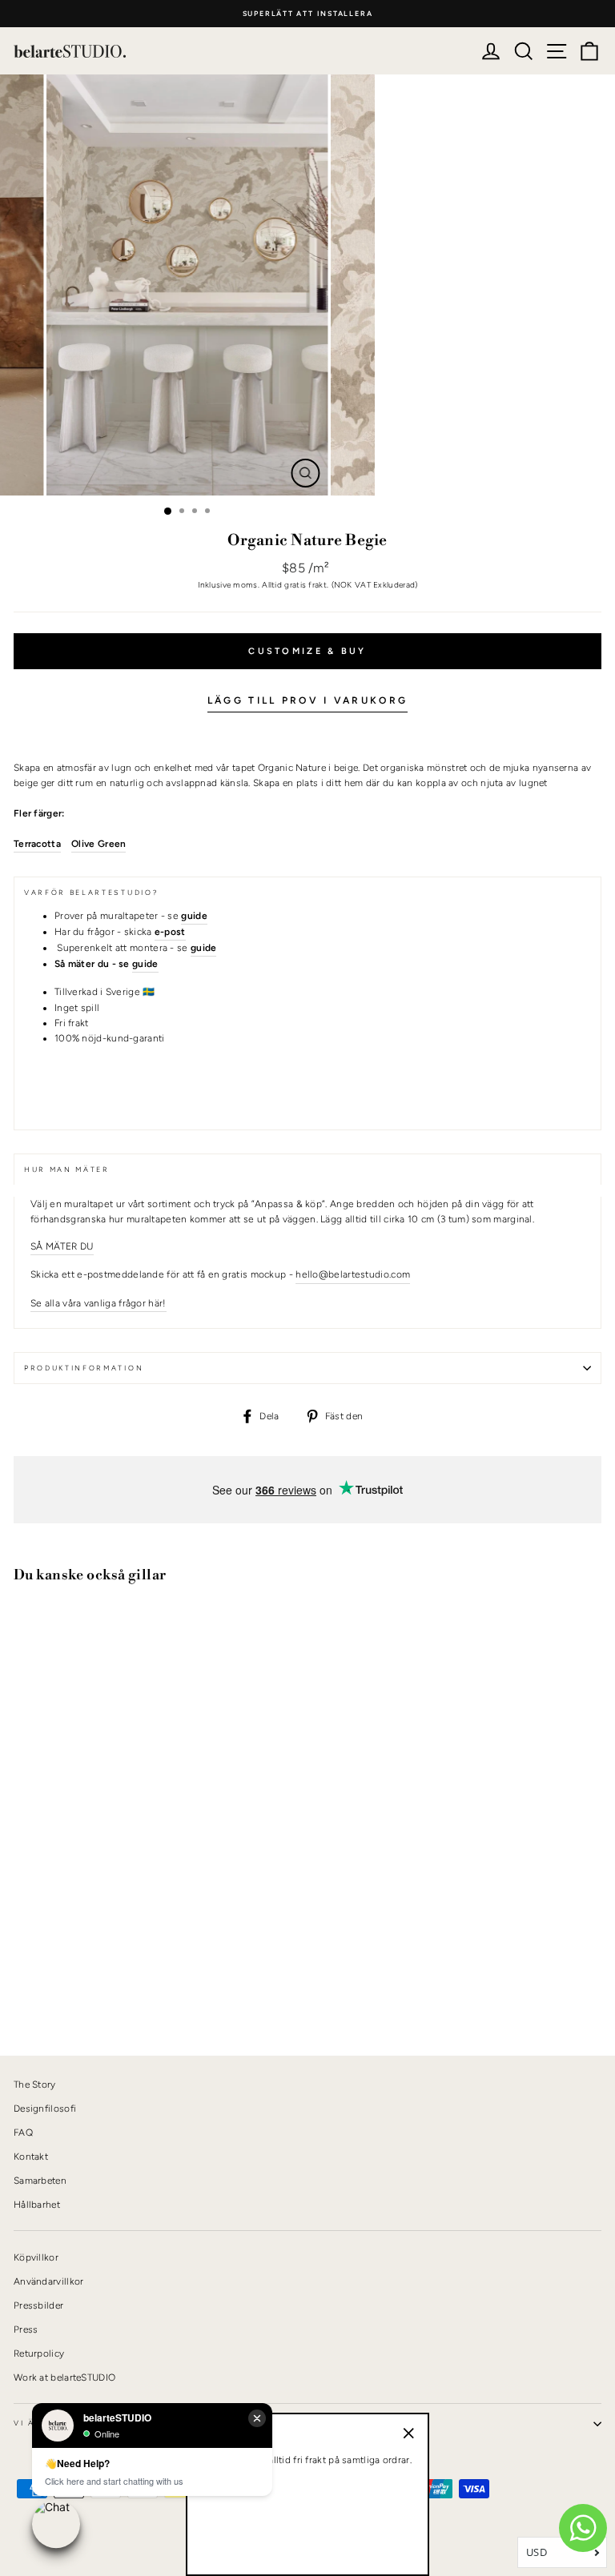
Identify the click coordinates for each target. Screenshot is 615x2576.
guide (145, 964)
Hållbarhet (37, 2205)
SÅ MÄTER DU (62, 1246)
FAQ (23, 2133)
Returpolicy (39, 2353)
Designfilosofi (45, 2109)
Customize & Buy (307, 651)
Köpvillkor (36, 2257)
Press (26, 2329)
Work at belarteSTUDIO (64, 2377)
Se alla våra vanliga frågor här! (98, 1303)
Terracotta (37, 844)
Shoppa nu (55, 1989)
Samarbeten (40, 2181)
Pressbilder (38, 2305)
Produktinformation (84, 1368)
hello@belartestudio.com (353, 1274)
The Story (35, 2084)
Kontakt (31, 2157)
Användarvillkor (48, 2281)
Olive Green (98, 844)
